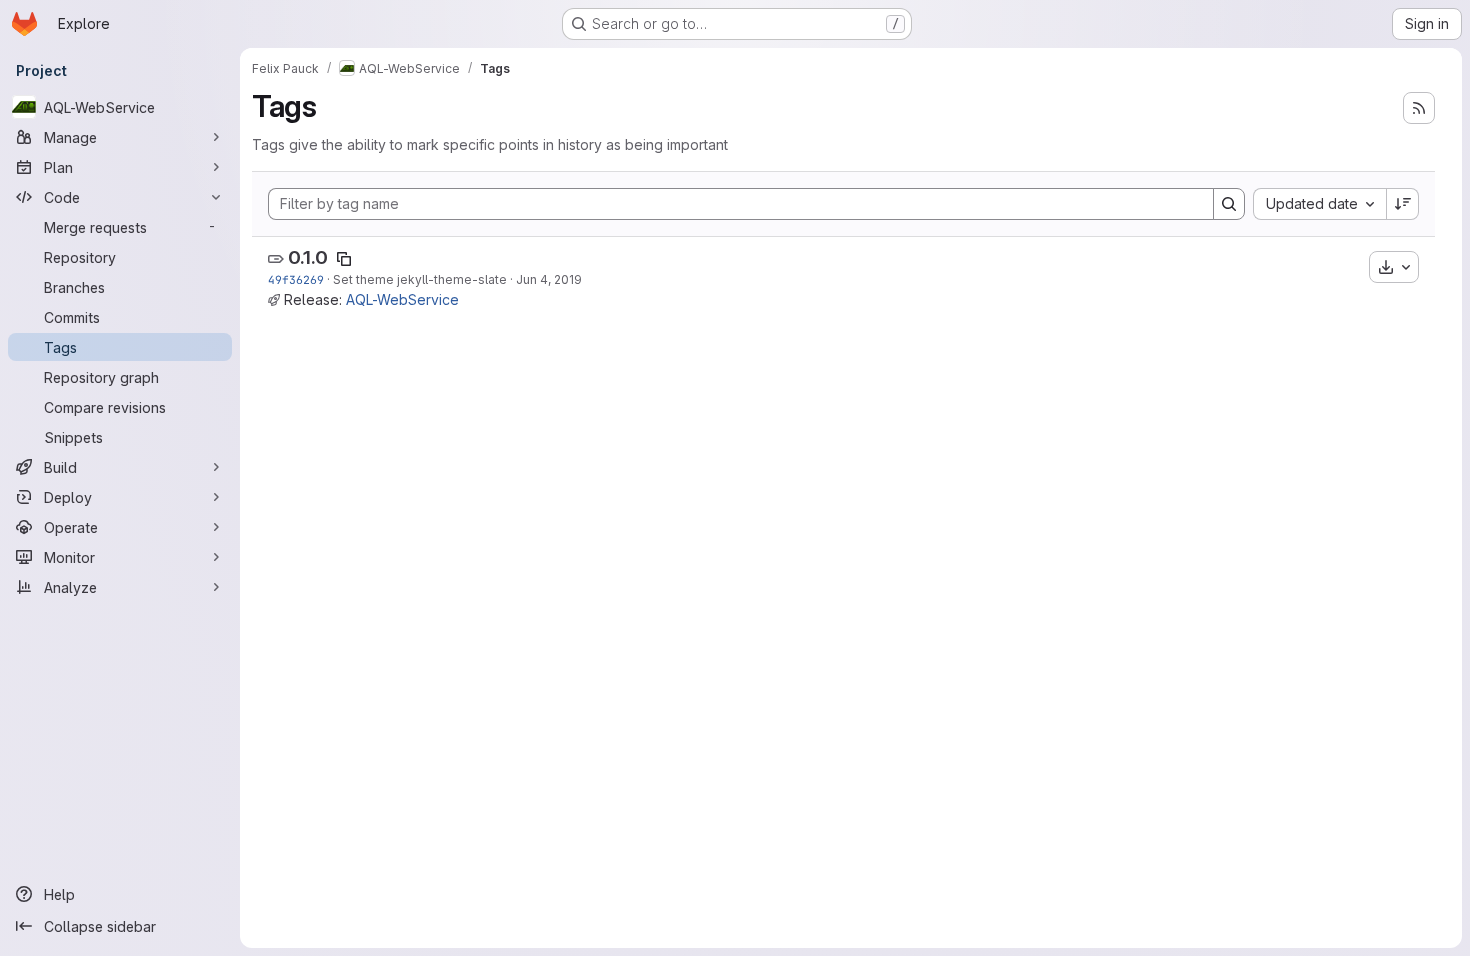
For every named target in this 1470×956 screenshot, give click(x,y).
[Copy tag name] (344, 259)
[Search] (1229, 204)
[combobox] (1319, 204)
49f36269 (296, 279)
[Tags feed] (1419, 108)
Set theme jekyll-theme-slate (420, 279)
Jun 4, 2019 (549, 279)
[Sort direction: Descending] (1403, 204)
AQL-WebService (402, 299)
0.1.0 (308, 257)
